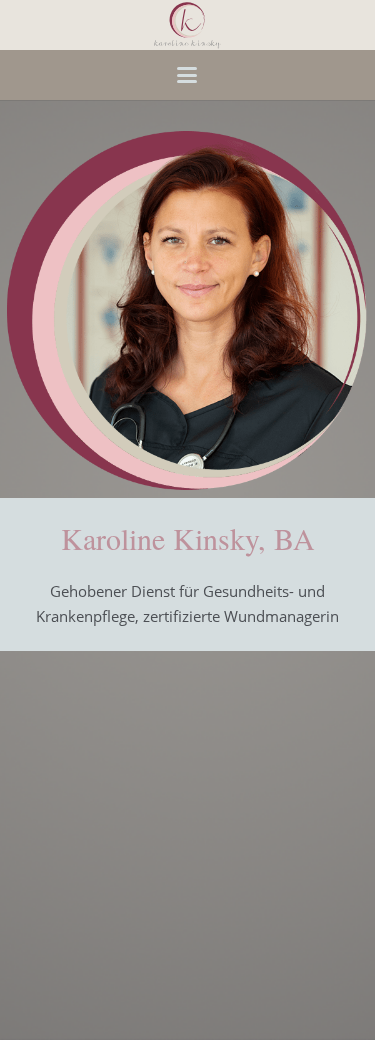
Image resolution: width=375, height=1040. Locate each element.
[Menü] (187, 75)
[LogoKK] (187, 25)
